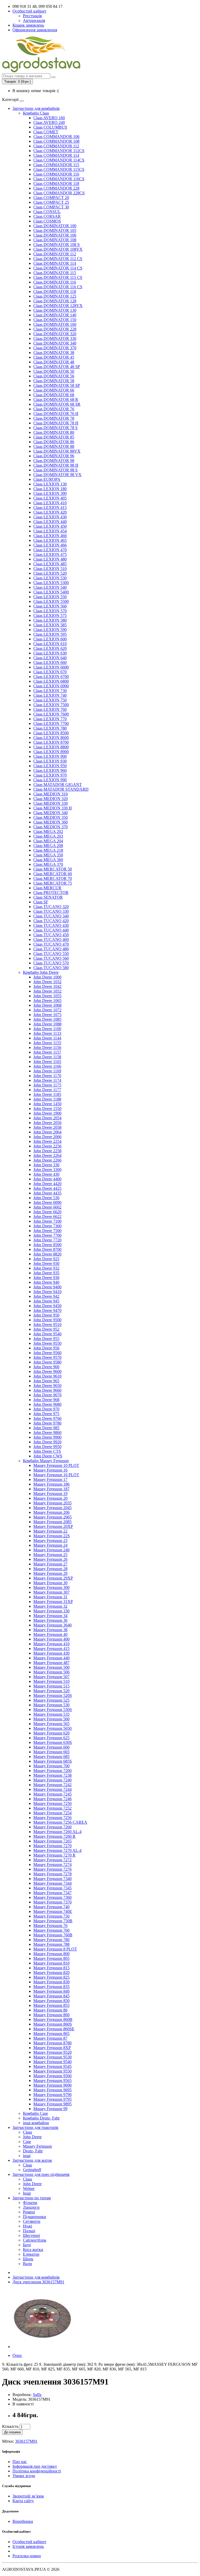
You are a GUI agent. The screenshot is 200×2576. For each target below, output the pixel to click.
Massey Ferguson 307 (51, 1592)
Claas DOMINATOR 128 (55, 301)
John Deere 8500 (47, 1245)
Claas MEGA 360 (48, 860)
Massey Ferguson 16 (50, 1470)
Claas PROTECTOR (51, 893)
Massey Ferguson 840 (51, 1991)
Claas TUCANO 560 (51, 958)
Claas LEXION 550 (50, 597)
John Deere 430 (46, 1174)
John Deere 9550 (47, 1343)
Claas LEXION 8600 (51, 738)
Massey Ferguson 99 (50, 2109)
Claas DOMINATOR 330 (55, 338)
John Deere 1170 (47, 1076)
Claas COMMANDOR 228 (56, 188)
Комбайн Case (35, 2113)
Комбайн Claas (36, 113)
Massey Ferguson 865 (51, 2034)
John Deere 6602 (47, 1207)
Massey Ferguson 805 (51, 1958)
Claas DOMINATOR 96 (54, 456)
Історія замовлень (28, 2546)
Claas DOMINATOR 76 (54, 409)
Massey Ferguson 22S (52, 1536)
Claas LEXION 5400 (51, 592)
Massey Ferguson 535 (51, 1714)
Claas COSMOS (47, 221)
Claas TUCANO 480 (51, 949)
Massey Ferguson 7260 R (54, 1836)
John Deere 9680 (47, 1404)
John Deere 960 (46, 1367)
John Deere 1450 (47, 1104)
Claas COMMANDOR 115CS (59, 169)
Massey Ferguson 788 (51, 1944)
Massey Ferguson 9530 (52, 2057)
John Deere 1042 (47, 986)
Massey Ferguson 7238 (52, 1775)
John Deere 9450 (47, 1306)
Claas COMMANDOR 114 (56, 155)
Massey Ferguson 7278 (52, 1874)
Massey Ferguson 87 (50, 2038)
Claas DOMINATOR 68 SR (57, 404)
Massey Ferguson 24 (50, 1545)
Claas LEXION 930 (50, 761)
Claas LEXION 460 (50, 536)
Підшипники (35, 2217)
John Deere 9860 (47, 1433)
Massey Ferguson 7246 (52, 1799)
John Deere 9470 (47, 1310)
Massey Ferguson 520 (51, 1691)
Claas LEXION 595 (50, 634)
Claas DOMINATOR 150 (55, 320)
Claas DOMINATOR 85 (54, 437)
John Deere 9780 (47, 1423)
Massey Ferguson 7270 (52, 1846)
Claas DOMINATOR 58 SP (57, 385)
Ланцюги (31, 2207)
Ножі (27, 2226)
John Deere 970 (46, 1409)
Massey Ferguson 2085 (52, 1522)
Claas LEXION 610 (50, 644)
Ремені (29, 2212)
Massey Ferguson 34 (50, 1616)
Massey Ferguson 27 (50, 1564)
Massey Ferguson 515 (51, 1686)
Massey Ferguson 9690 (52, 2085)
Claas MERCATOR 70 (53, 878)
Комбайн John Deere (41, 972)
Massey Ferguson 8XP (52, 2048)
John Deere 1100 (47, 1029)
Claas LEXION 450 (50, 526)
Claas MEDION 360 (51, 822)
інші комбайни (36, 2123)
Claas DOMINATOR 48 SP (57, 367)
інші (27, 2156)
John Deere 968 (46, 1400)
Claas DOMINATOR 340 (55, 343)
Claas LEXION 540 (50, 587)
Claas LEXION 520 (50, 573)
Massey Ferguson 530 (51, 1705)
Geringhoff (32, 2170)
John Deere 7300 (47, 1226)
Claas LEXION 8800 (51, 747)
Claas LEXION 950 (50, 766)
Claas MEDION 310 (51, 794)
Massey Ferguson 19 (50, 1494)
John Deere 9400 (47, 1287)
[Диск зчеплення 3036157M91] (42, 2347)
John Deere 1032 (47, 982)
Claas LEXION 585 (50, 625)
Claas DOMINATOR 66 (54, 390)
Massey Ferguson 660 (51, 1747)
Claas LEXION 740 (50, 695)
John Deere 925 (46, 1259)
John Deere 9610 (47, 1376)
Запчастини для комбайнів (36, 108)
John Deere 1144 (47, 1038)
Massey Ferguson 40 (50, 1634)
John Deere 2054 (47, 1118)
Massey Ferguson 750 (51, 1916)
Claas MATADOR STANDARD (61, 789)
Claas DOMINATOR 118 (55, 292)
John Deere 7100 (47, 1221)
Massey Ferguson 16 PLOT (56, 1475)
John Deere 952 (46, 1329)
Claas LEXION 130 (50, 484)
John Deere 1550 (47, 1109)
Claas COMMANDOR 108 (56, 141)
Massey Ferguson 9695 (52, 2090)
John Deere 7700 (47, 1235)
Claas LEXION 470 (50, 550)
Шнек (28, 2259)
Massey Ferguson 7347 (52, 1893)
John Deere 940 (46, 1282)
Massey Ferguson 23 (50, 1541)
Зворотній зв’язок (28, 2496)
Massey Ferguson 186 (51, 1484)
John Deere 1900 (47, 1113)
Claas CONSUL (47, 212)
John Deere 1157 (47, 1052)
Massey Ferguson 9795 (52, 2099)
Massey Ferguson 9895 (52, 2104)
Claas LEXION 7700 (51, 723)
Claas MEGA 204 (48, 841)
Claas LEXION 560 (50, 606)
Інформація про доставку (35, 2466)
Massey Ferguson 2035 (52, 1503)
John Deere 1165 (47, 1062)
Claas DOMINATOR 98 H (56, 465)
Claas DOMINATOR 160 (55, 324)
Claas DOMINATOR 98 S (55, 470)
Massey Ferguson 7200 (52, 1771)
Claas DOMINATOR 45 (54, 357)
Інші (27, 2193)
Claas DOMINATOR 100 (55, 226)
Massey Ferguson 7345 (52, 1888)
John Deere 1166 (47, 1066)
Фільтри (30, 2203)
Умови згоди (24, 2476)
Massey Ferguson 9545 (52, 2066)
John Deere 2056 (47, 1123)
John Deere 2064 (47, 1132)
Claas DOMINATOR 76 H (56, 414)
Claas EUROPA (47, 479)
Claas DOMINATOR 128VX (58, 306)
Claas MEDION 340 (51, 813)
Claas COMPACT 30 (51, 207)
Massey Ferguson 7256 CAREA (60, 1822)
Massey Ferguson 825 (51, 1977)
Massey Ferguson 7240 (52, 1780)
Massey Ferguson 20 (50, 1498)
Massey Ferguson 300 (51, 1587)
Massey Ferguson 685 (51, 1757)
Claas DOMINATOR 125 (55, 296)
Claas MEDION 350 (51, 817)
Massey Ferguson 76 (50, 1926)
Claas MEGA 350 (48, 855)
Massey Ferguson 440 (51, 1658)
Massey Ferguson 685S (53, 1761)
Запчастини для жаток (32, 2160)
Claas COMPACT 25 (51, 202)
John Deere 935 (46, 1273)
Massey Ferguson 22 (50, 1531)
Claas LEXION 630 (50, 653)
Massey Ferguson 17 (50, 1479)
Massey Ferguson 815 (51, 1968)
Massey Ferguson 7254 (52, 1813)
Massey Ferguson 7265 (52, 1841)
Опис (17, 2355)
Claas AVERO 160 (49, 118)
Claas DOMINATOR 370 (55, 348)
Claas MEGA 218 (48, 850)
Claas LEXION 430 (50, 517)
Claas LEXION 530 (50, 578)
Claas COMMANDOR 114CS (59, 160)
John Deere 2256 (47, 1146)
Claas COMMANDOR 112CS (59, 151)
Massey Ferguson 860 (51, 2015)
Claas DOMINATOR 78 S (55, 428)
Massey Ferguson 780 (51, 1940)
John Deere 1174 (47, 1080)
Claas (27, 2132)
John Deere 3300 (47, 1170)
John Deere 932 (46, 1268)
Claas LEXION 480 (50, 559)
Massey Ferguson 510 (51, 1681)
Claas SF (41, 902)
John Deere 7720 (47, 1240)
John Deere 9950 (47, 1447)
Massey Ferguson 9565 (52, 2080)
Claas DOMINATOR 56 (54, 376)
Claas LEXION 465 (50, 540)
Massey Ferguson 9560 (52, 2076)
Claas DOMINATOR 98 (54, 461)
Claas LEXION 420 (50, 512)
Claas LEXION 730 (50, 691)
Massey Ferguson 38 (50, 1630)
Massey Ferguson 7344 (52, 1883)
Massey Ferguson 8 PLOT (55, 1949)
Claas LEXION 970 (50, 775)
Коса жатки (33, 2250)
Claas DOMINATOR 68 (54, 395)
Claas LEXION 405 (50, 498)
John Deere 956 (46, 1348)
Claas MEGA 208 (48, 846)
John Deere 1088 (47, 1024)
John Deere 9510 (47, 1325)
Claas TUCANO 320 (51, 907)
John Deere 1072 (47, 1010)
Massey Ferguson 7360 (52, 1897)
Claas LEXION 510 (50, 569)
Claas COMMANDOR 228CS (59, 193)
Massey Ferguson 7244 (52, 1789)
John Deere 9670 (47, 1395)
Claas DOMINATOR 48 (54, 362)
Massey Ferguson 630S (53, 1742)
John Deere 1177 (47, 1090)
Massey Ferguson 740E (53, 1911)
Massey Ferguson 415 (51, 1649)
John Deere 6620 (47, 1212)
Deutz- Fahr (33, 2151)
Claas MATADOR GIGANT (58, 785)
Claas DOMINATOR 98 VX (57, 475)
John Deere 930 (46, 1263)
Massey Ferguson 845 (51, 1996)
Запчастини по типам (32, 2198)
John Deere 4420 (47, 1184)
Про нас (20, 2462)
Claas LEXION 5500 (51, 601)
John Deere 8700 (47, 1249)
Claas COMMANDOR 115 (56, 165)
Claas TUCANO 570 (51, 963)
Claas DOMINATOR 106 (55, 235)
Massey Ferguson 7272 (52, 1860)
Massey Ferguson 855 (51, 2005)
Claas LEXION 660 (50, 662)
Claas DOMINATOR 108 (55, 240)
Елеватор (31, 2254)
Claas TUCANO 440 (51, 930)
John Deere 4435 (47, 1193)
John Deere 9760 (47, 1418)
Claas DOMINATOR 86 (54, 442)
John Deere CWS (48, 1456)
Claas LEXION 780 (50, 728)
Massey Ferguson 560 (51, 1719)
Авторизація (34, 20)
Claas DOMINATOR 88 (54, 446)
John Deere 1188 (47, 1099)
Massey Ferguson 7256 (52, 1818)
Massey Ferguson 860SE (54, 2029)
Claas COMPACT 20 (51, 198)
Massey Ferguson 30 (50, 1583)
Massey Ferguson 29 (50, 1573)
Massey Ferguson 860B (53, 2019)
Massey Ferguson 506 (51, 1672)
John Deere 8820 (47, 1254)
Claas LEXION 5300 (51, 583)
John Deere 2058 (47, 1127)
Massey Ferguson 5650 (52, 1728)
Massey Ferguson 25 (50, 1555)
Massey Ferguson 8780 (52, 2043)
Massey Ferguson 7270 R (54, 1855)
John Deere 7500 (47, 1231)
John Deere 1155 (47, 1043)
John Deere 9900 (47, 1437)
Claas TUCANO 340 (51, 916)
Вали (27, 2264)
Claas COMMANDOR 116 (56, 174)
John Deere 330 (46, 1165)
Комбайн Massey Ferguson (46, 1461)
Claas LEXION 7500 (51, 705)
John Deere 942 (46, 1296)
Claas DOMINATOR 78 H (56, 423)
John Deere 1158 (47, 1057)
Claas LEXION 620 (50, 648)
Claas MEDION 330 (51, 803)
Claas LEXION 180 (50, 489)
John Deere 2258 (47, 1151)
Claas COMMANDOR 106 (56, 137)
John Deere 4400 (47, 1179)
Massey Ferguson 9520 (52, 2052)
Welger (29, 2188)
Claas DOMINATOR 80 (54, 432)
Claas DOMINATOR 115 (55, 273)
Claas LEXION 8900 (51, 752)
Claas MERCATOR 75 (53, 883)
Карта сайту (23, 2501)
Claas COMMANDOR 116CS (59, 179)
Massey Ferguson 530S (53, 1710)
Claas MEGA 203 (48, 836)
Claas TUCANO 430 (51, 925)
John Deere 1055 (47, 996)
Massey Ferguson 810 (51, 1963)
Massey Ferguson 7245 (52, 1794)
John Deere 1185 (47, 1094)
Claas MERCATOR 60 (53, 874)
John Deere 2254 (47, 1141)
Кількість (10, 2426)
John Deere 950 (46, 1315)
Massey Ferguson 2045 (52, 1508)
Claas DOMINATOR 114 (55, 263)
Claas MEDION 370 (51, 827)
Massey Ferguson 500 (51, 1667)
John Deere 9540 (47, 1334)
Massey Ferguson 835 (51, 1987)
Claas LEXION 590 (50, 630)
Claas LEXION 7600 (51, 714)
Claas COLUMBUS (50, 127)
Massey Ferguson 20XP (53, 1526)
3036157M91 (26, 2441)
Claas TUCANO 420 (51, 921)
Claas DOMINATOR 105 (55, 230)
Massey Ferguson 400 (51, 1639)
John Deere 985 (46, 1428)
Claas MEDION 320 (51, 799)
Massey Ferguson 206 (51, 1512)
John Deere (32, 2137)
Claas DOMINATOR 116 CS (58, 287)
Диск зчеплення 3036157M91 (38, 2282)
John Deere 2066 (47, 1137)
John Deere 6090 (47, 1202)
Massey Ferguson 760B (53, 1935)
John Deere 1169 (47, 1071)
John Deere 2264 (47, 1155)
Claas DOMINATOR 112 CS (58, 259)
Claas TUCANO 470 (51, 944)
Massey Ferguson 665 (51, 1752)
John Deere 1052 (47, 991)
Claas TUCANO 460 (51, 939)
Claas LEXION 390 (50, 493)
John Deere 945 (46, 1301)
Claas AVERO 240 (49, 122)
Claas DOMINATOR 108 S (57, 245)
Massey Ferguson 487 (51, 1663)
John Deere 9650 (47, 1386)
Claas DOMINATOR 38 (54, 353)
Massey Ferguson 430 (51, 1653)
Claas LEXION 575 (50, 616)
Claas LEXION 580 (50, 620)
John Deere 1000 (47, 977)
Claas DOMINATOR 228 (55, 329)
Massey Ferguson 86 (50, 2010)
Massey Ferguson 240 (51, 1550)
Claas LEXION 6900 (51, 686)
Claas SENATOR (48, 897)
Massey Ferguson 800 (51, 1954)
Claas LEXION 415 (50, 508)
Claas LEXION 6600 (51, 667)
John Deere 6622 (47, 1217)
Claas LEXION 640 (50, 658)
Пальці (29, 2231)
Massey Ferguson (37, 2146)
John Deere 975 (46, 1414)
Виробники (23, 2521)
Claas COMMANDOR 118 (56, 184)
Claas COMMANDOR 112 (56, 146)
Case (27, 2142)
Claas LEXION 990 (50, 780)
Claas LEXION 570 (50, 611)
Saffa (37, 2395)
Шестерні (31, 2235)
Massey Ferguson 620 (51, 1733)
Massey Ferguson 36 (50, 1620)
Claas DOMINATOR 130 (55, 310)
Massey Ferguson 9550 (52, 2071)
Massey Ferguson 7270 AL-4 (57, 1850)
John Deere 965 (46, 1381)
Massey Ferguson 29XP (53, 1578)
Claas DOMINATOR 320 (55, 334)
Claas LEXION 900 (50, 756)
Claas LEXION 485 (50, 564)
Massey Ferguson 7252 (52, 1808)
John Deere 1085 (47, 1019)
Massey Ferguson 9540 (52, 2062)
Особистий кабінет (29, 2542)
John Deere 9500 (47, 1320)
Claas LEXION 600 (50, 639)
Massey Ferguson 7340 (52, 1879)
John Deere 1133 (47, 1033)
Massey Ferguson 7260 (52, 1827)
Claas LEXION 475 (50, 554)
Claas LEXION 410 (50, 503)
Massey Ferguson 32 (50, 1606)
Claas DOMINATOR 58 (54, 381)
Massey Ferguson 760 (51, 1930)
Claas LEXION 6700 (51, 677)
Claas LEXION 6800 (51, 681)
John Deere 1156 (47, 1047)
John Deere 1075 (47, 1015)
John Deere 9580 (47, 1362)
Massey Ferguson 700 (51, 1766)
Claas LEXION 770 (50, 719)
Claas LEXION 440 (50, 522)
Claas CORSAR (47, 216)
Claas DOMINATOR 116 (55, 282)
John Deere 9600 (47, 1371)
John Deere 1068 (47, 1005)
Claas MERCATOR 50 (53, 869)
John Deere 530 (46, 1198)
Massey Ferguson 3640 (52, 1625)
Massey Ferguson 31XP (53, 1602)
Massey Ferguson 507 (51, 1677)
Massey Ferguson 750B (53, 1921)
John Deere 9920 (47, 1442)
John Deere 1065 (47, 1001)
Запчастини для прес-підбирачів (41, 2174)
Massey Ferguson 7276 (52, 1869)
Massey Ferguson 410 (51, 1644)
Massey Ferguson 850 (51, 2001)
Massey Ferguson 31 (50, 1597)
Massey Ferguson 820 (51, 1972)
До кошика (12, 2432)
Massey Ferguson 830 (51, 1982)
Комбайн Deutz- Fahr (41, 2118)
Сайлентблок (35, 2240)
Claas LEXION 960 (50, 770)
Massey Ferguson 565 (51, 1724)
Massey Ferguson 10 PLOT (56, 1465)
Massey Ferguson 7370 (52, 1902)
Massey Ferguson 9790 (52, 2095)
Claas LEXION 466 (50, 545)
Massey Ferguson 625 (51, 1738)
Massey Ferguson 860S (53, 2024)
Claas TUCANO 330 (51, 911)
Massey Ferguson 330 (51, 1611)
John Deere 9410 (47, 1292)
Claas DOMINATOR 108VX (58, 249)
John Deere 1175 (47, 1085)
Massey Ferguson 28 (50, 1569)
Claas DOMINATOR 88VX (57, 451)
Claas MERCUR (47, 888)
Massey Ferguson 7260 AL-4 (57, 1832)
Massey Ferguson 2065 (52, 1517)
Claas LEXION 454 (50, 531)
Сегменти (32, 2221)
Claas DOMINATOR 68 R (56, 400)
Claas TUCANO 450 (51, 935)
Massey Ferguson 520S (53, 1695)
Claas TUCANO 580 (51, 968)
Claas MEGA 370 (48, 864)
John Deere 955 (46, 1339)
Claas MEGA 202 (48, 831)
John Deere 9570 (47, 1357)
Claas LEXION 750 (50, 700)
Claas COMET (46, 132)
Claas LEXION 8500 (51, 733)
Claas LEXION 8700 (51, 742)
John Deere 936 (46, 1278)
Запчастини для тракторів (35, 2127)
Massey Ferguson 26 (50, 1559)
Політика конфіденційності (37, 2471)
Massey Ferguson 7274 (52, 1865)
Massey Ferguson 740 (51, 1907)
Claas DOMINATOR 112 (55, 254)
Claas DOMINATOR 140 (55, 315)
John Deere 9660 (47, 1390)
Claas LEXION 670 (50, 672)
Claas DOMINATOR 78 (54, 418)
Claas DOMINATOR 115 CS (58, 277)
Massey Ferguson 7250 (52, 1803)
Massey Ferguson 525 (51, 1700)
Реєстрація (32, 16)
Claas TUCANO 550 (51, 954)
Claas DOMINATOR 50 (54, 371)
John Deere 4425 (47, 1188)
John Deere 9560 (47, 1353)
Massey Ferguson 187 (51, 1489)
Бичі (27, 2245)
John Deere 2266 (47, 1160)
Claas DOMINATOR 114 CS (58, 268)
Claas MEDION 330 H (53, 808)
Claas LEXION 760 (50, 709)
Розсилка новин (27, 2556)
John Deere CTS (47, 1451)
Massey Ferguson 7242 (52, 1785)
